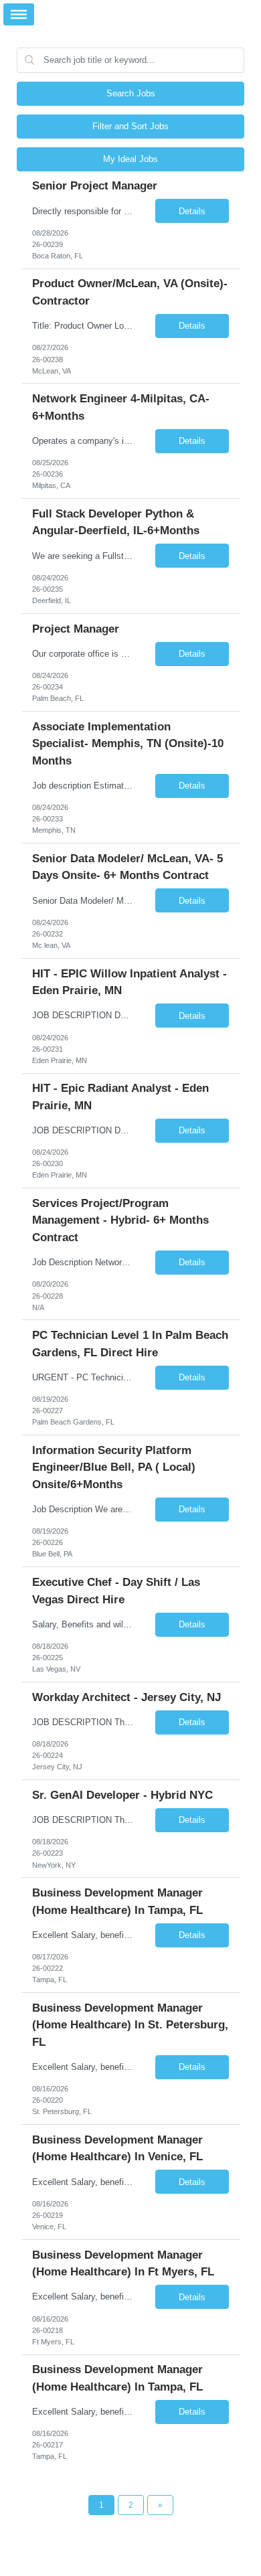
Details (192, 211)
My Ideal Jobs (130, 159)
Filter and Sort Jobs (130, 126)
